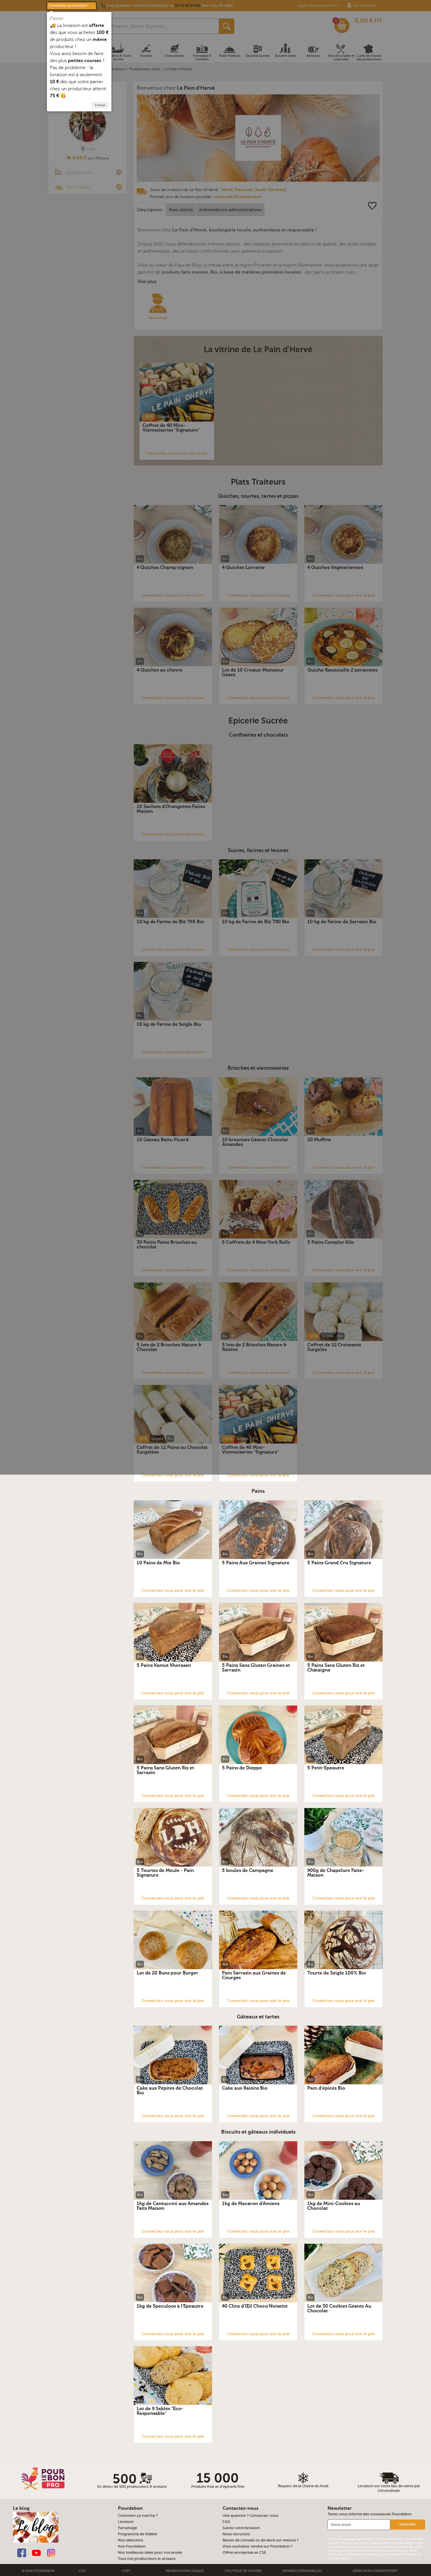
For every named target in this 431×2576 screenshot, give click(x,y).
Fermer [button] (100, 105)
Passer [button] (57, 18)
